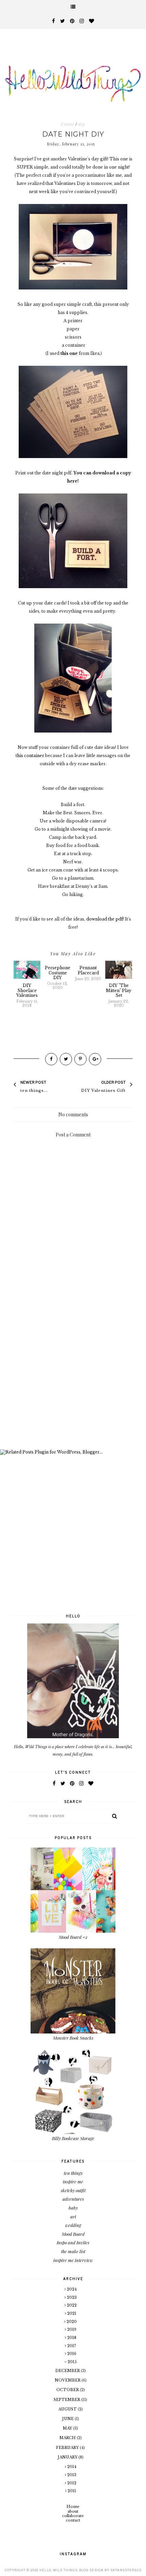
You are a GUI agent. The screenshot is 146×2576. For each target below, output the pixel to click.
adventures (73, 2199)
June (68, 2419)
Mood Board (73, 2234)
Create (67, 124)
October (68, 2390)
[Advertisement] (73, 1366)
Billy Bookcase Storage (73, 2138)
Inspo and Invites (73, 2242)
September (67, 2400)
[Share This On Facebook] (51, 1059)
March (68, 2438)
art (73, 2217)
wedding (73, 2225)
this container (30, 756)
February (68, 2448)
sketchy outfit (73, 2190)
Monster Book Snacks (73, 2038)
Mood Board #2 (73, 1937)
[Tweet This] (66, 1059)
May (68, 2428)
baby (73, 2208)
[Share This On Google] (95, 1059)
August (68, 2409)
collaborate (73, 2516)
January (68, 2457)
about (73, 2511)
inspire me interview (73, 2260)
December (68, 2371)
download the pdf (105, 919)
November (68, 2380)
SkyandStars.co (126, 2570)
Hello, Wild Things (58, 2570)
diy (82, 124)
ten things (73, 2173)
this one (69, 353)
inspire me (73, 2181)
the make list (73, 2251)
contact (73, 2520)
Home (73, 2507)
